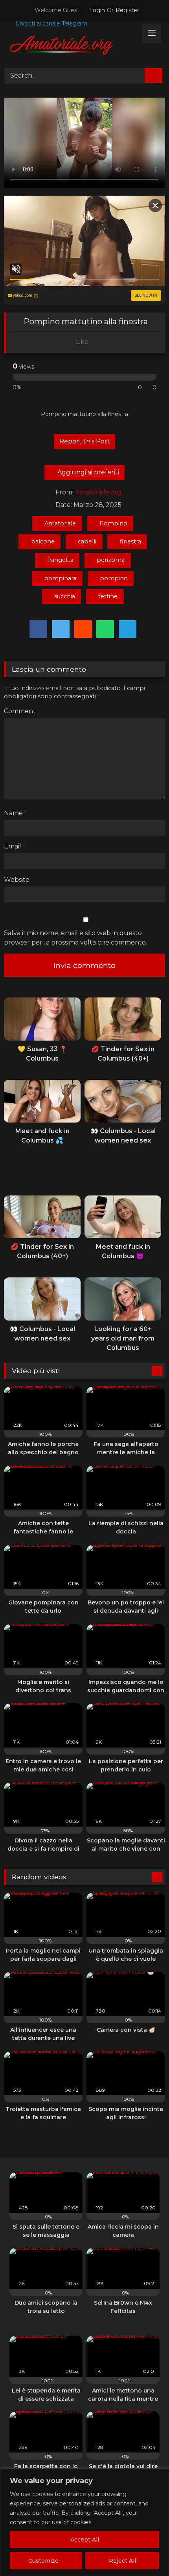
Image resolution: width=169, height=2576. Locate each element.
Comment (20, 711)
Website (17, 880)
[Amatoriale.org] (69, 47)
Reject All (122, 2561)
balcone (43, 541)
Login (97, 10)
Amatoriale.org (98, 492)
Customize (43, 2561)
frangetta (60, 560)
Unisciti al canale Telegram (51, 24)
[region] (84, 2522)
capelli (87, 541)
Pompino (113, 523)
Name (16, 813)
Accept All (85, 2540)
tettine (108, 596)
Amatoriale (60, 523)
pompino (114, 578)
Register (127, 10)
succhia (65, 596)
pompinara (60, 578)
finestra (130, 541)
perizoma (111, 560)
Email (15, 846)
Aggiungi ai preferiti (87, 472)
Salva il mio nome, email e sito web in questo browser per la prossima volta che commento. (75, 938)
